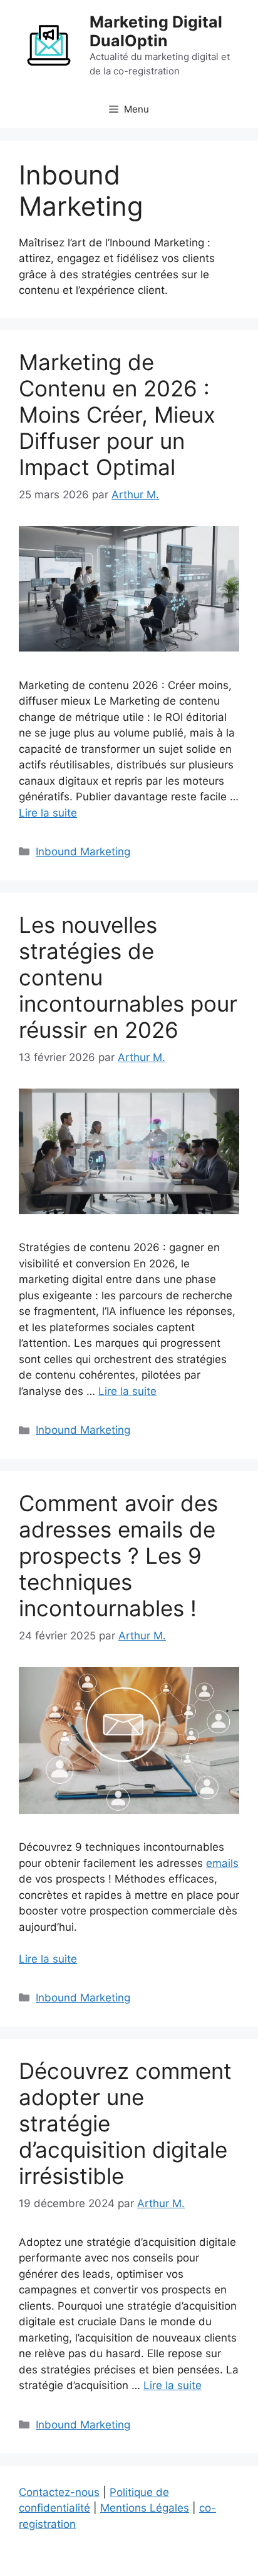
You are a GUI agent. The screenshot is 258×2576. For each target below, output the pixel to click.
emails (222, 1863)
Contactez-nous (59, 2492)
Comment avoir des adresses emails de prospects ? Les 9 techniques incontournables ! (118, 1556)
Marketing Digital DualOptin (156, 31)
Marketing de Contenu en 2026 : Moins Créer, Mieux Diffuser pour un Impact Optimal (117, 415)
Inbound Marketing (83, 852)
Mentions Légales (145, 2508)
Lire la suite (48, 813)
